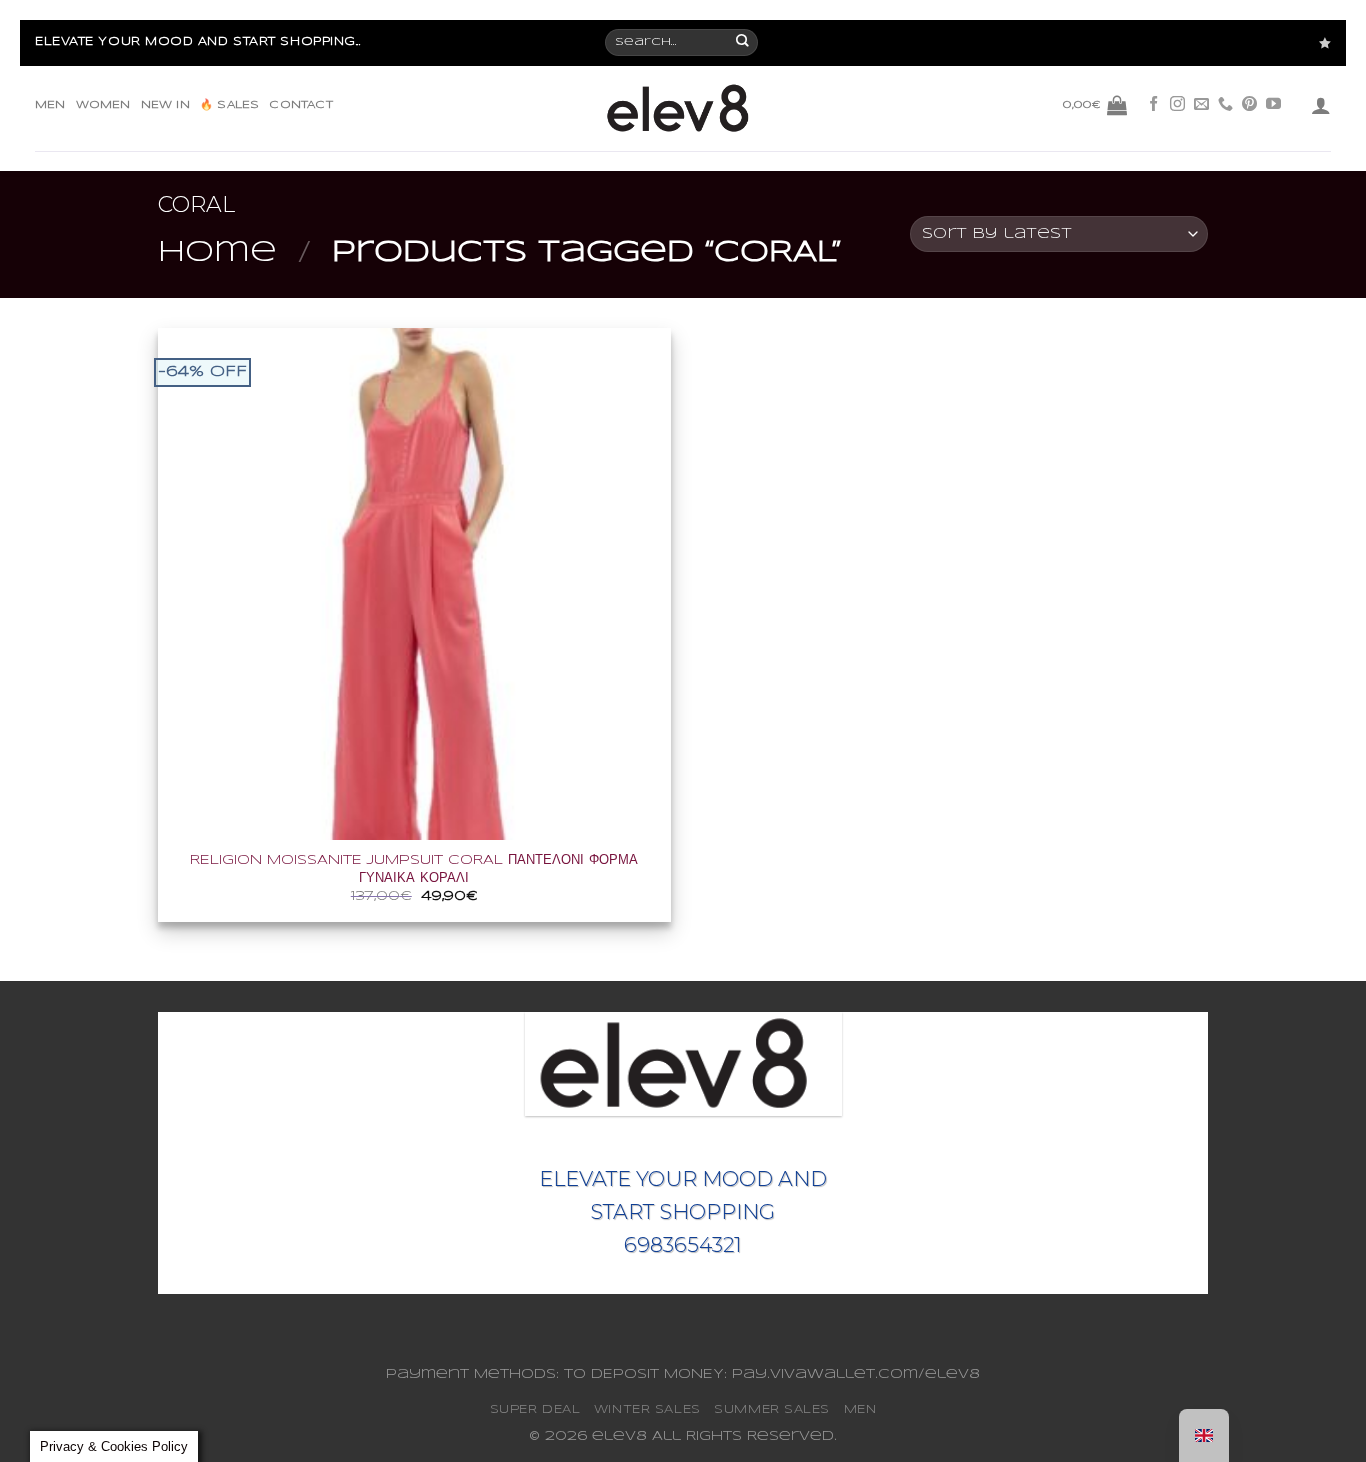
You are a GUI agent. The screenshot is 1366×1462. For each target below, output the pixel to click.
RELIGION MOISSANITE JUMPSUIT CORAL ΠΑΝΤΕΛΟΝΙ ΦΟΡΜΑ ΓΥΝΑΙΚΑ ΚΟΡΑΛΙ (414, 869)
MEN (50, 105)
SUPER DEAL (535, 1409)
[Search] (743, 43)
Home (217, 253)
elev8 (619, 1436)
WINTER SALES (647, 1409)
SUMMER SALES (772, 1409)
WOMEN (103, 105)
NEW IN (165, 105)
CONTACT (300, 105)
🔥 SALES (229, 105)
